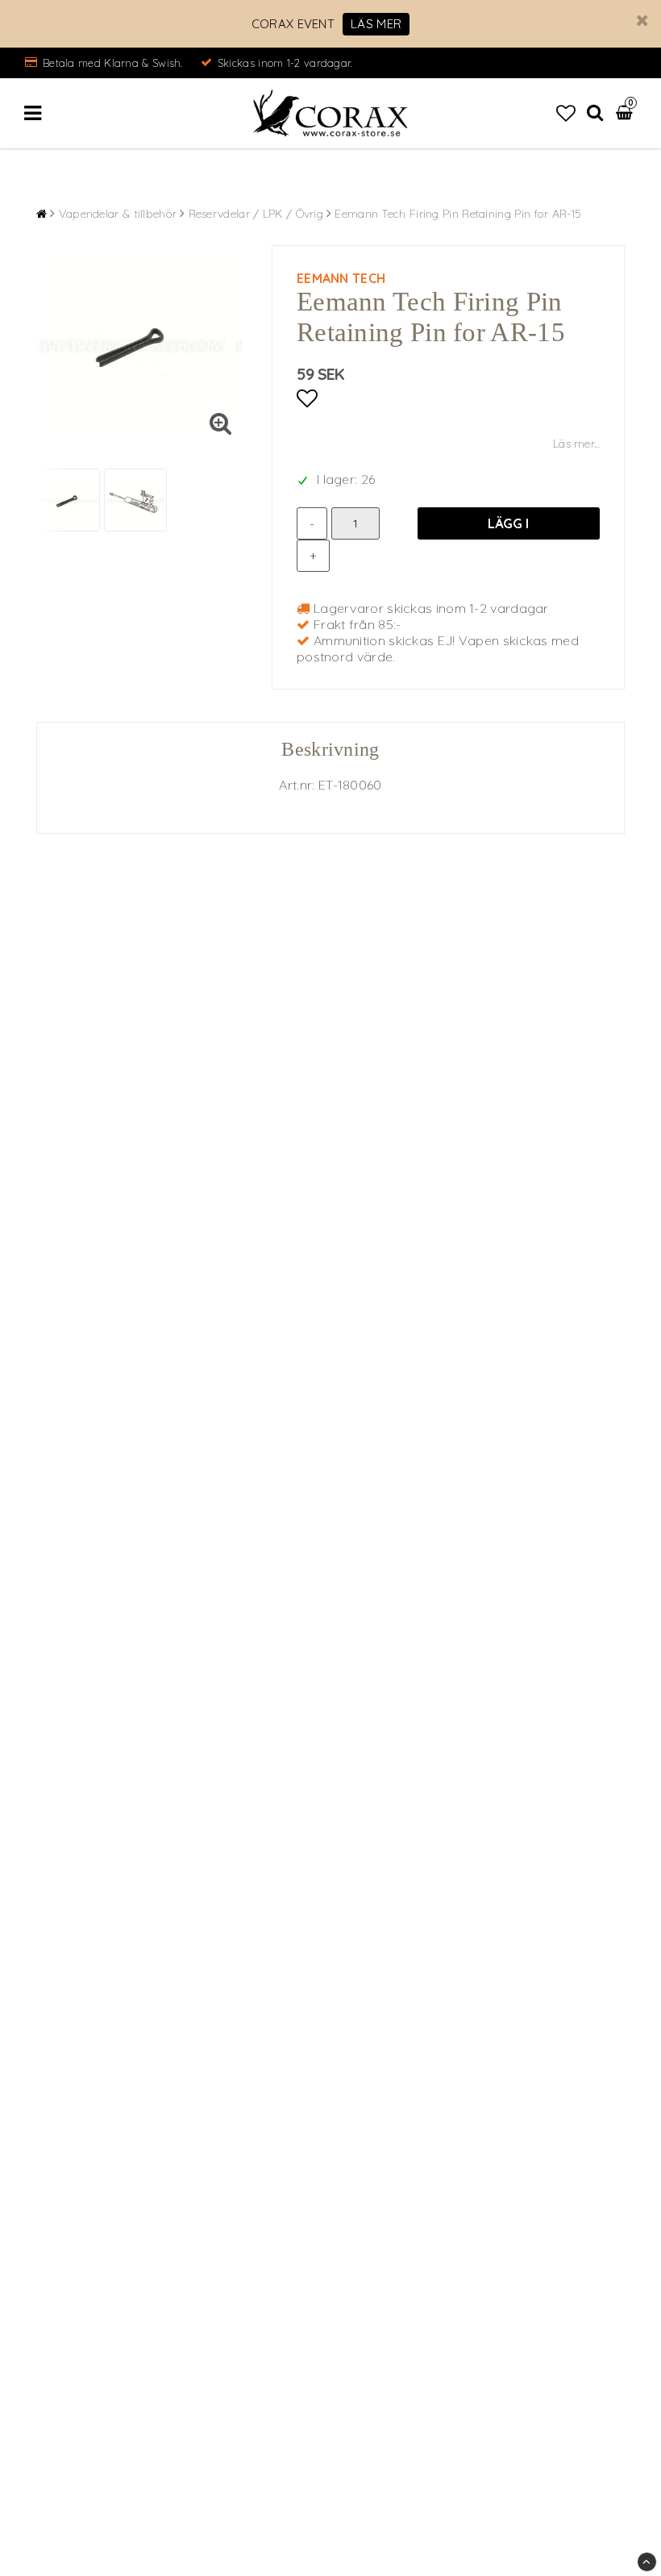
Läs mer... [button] (576, 444)
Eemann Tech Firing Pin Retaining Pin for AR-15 (458, 214)
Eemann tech (341, 278)
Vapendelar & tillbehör (118, 214)
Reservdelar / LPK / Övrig (256, 214)
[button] (566, 113)
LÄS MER (376, 24)
